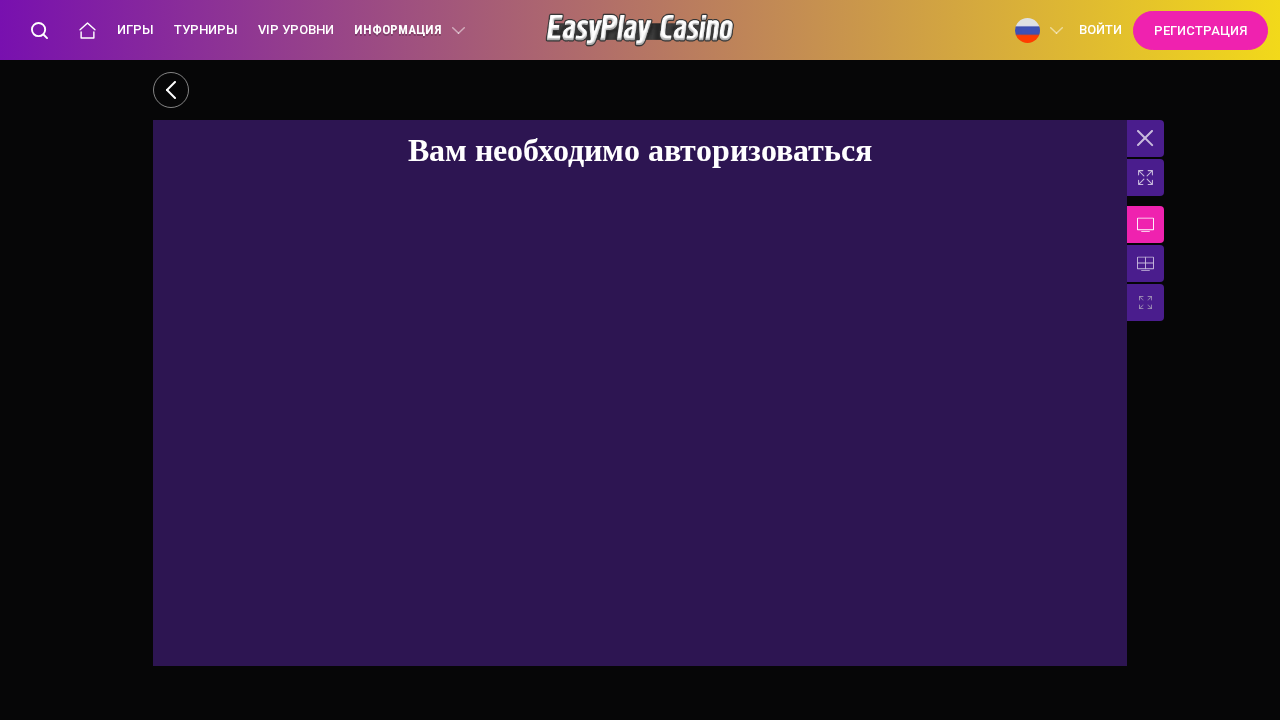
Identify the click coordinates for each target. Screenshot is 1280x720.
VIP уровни (296, 29)
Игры (135, 29)
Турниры (206, 29)
